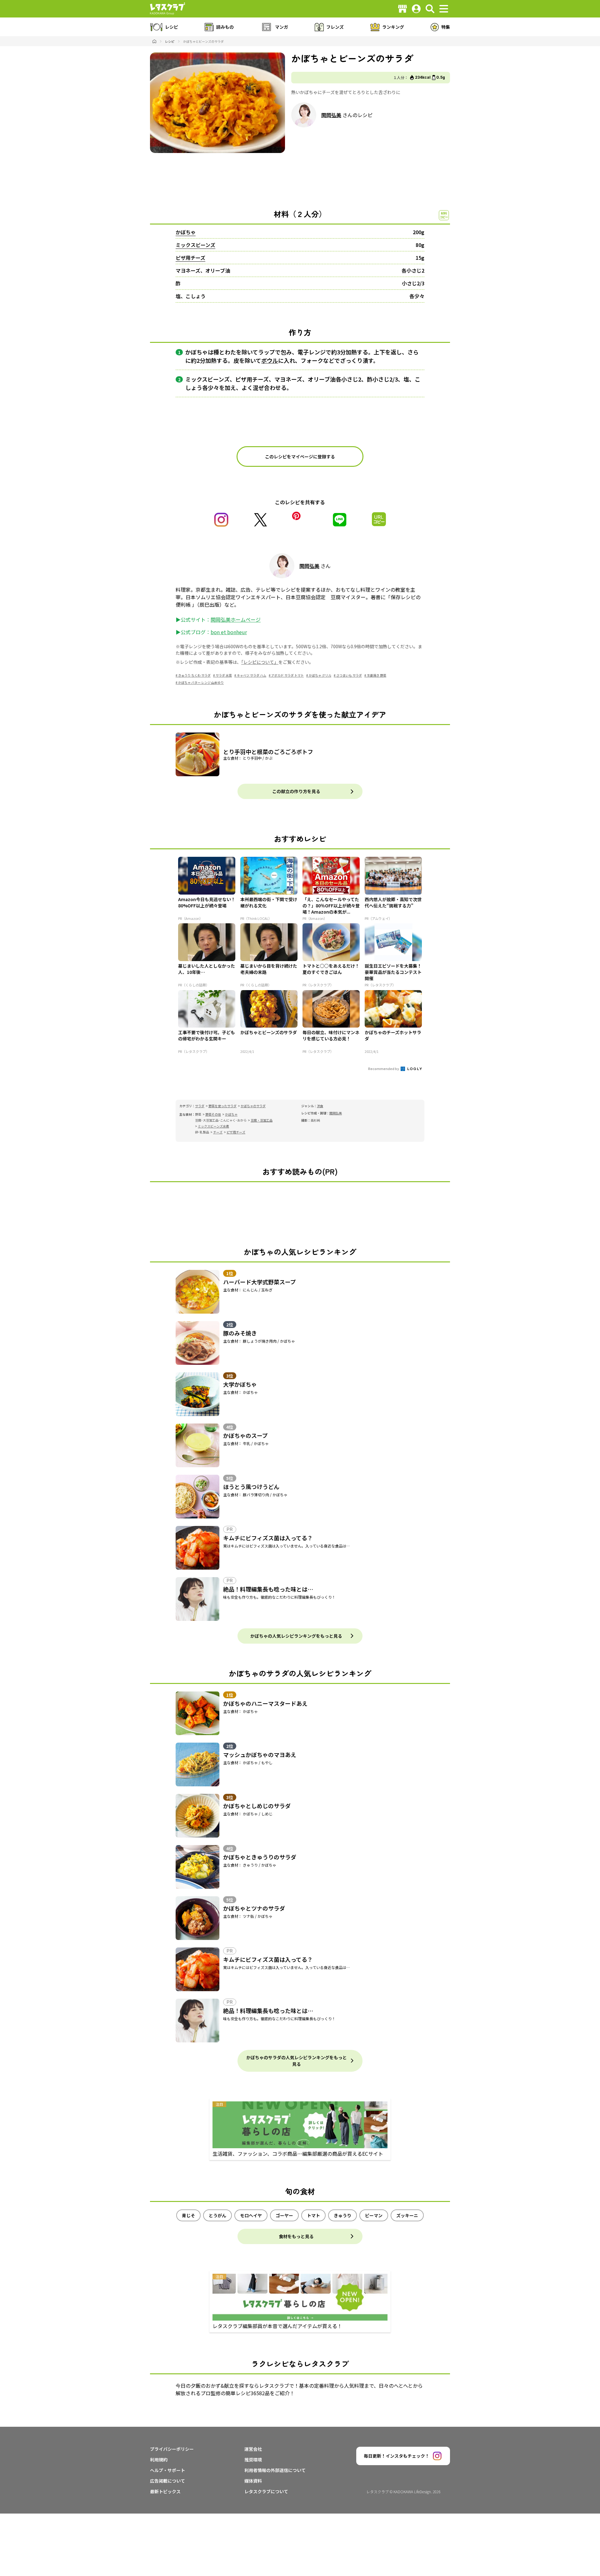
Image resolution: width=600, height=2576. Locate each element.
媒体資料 (253, 2481)
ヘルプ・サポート (167, 2470)
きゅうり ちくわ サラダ (194, 675)
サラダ (200, 1106)
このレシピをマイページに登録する (300, 456)
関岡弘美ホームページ (236, 619)
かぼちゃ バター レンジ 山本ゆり (201, 682)
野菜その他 (213, 1114)
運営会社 (253, 2449)
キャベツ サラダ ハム (252, 675)
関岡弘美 (331, 115)
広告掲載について (167, 2481)
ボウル (270, 360)
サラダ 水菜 (224, 675)
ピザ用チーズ (190, 258)
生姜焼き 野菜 (377, 675)
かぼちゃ (186, 232)
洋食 (320, 1106)
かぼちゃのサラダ (253, 1106)
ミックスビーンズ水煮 (213, 1126)
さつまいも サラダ (349, 675)
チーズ (218, 1132)
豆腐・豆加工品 (262, 1120)
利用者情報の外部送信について (275, 2470)
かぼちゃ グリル (320, 675)
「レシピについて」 (260, 662)
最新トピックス (165, 2491)
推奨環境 (253, 2460)
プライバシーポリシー (172, 2449)
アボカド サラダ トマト (287, 675)
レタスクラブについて (266, 2491)
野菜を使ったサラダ (222, 1106)
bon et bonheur (229, 632)
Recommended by (384, 1068)
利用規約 (159, 2460)
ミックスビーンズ (195, 245)
